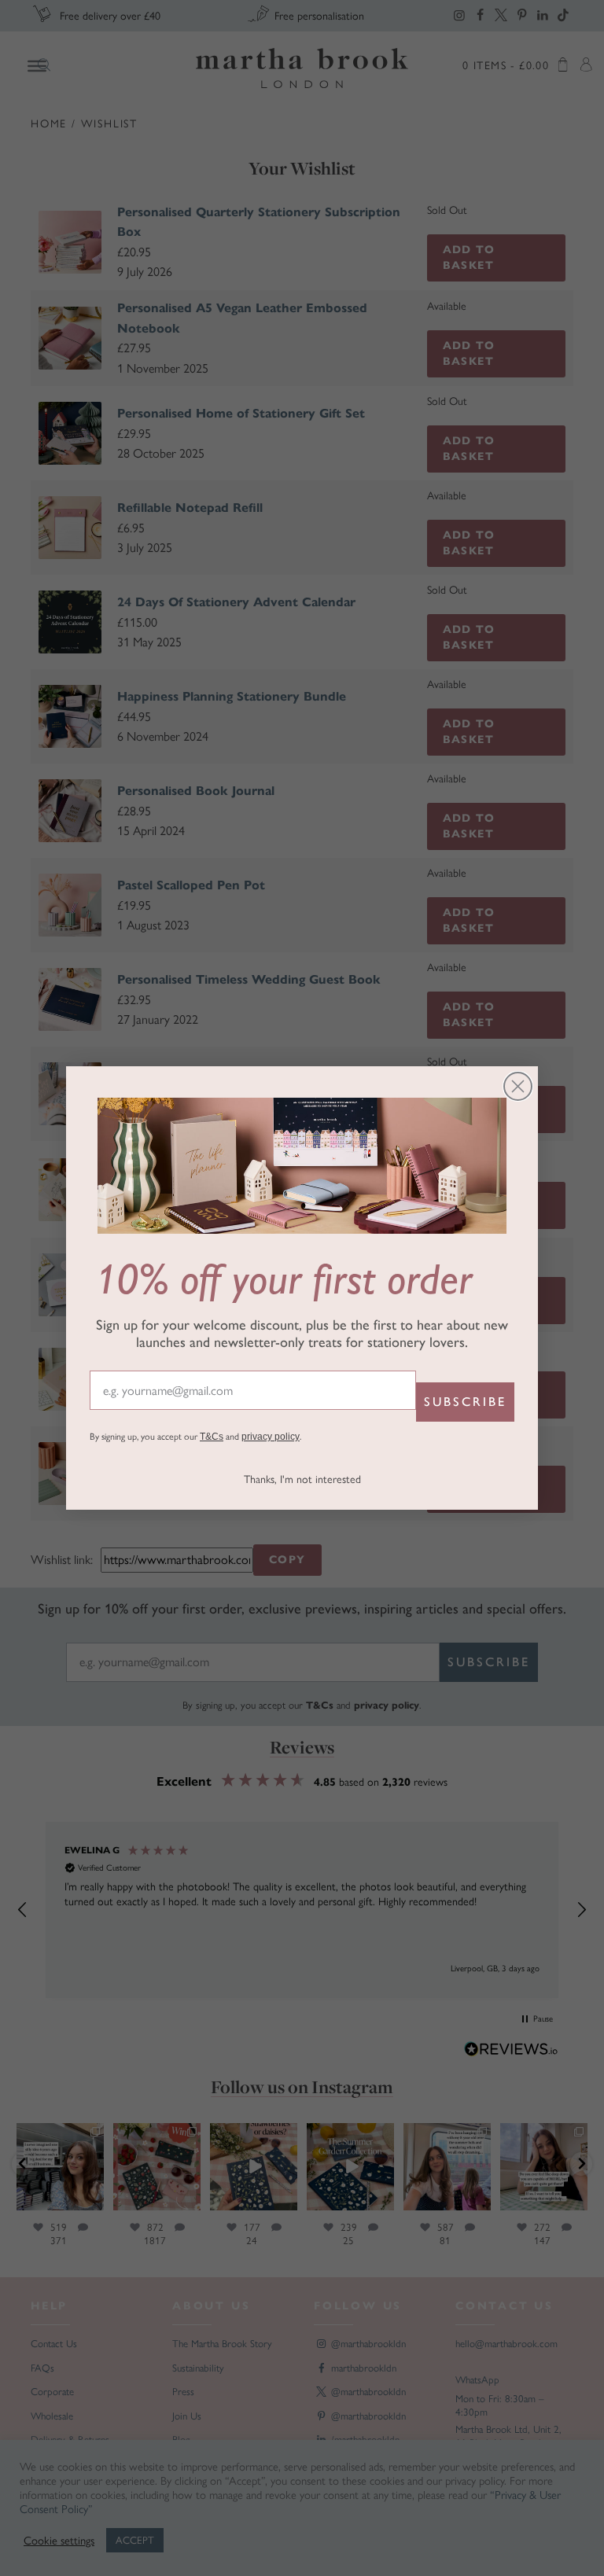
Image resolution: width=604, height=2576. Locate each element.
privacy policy (271, 1437)
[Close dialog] (518, 1086)
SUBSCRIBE (465, 1402)
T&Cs (212, 1437)
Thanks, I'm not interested (302, 1479)
